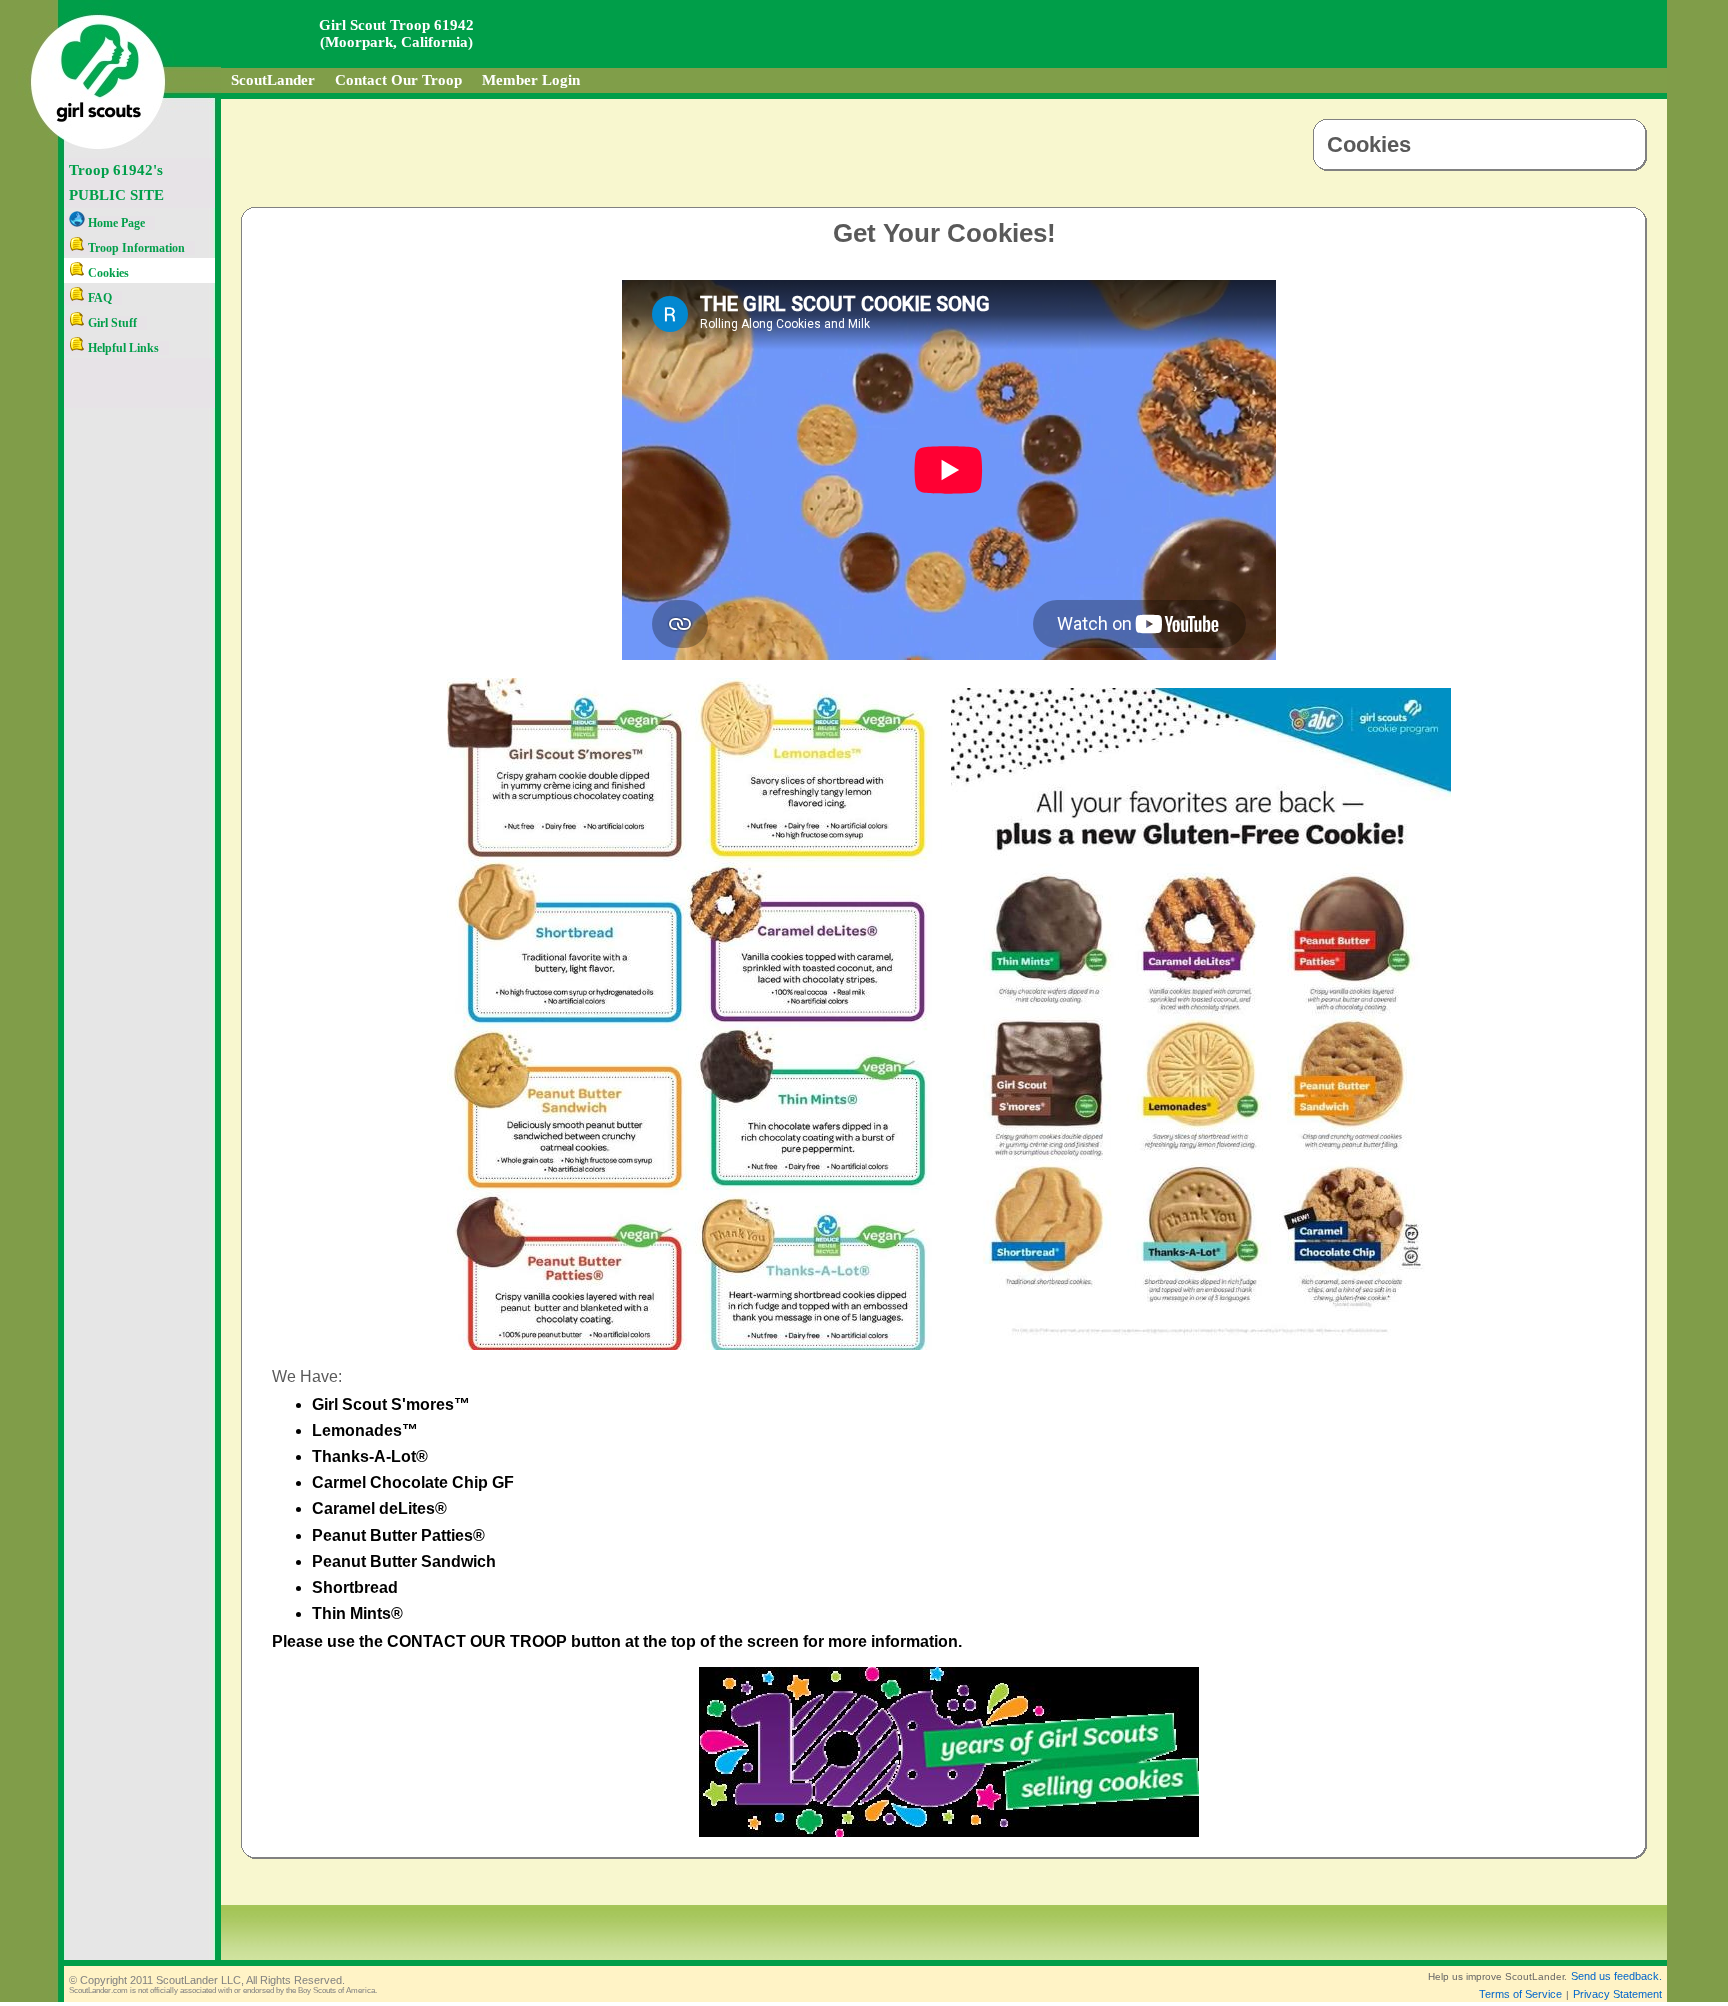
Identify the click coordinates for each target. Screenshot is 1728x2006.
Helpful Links (122, 348)
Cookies (107, 273)
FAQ (98, 298)
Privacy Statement (1617, 1994)
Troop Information (135, 248)
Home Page (115, 223)
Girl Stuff (111, 323)
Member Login (531, 80)
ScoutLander (273, 80)
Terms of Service (1520, 1994)
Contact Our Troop (398, 80)
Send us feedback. (1616, 1976)
